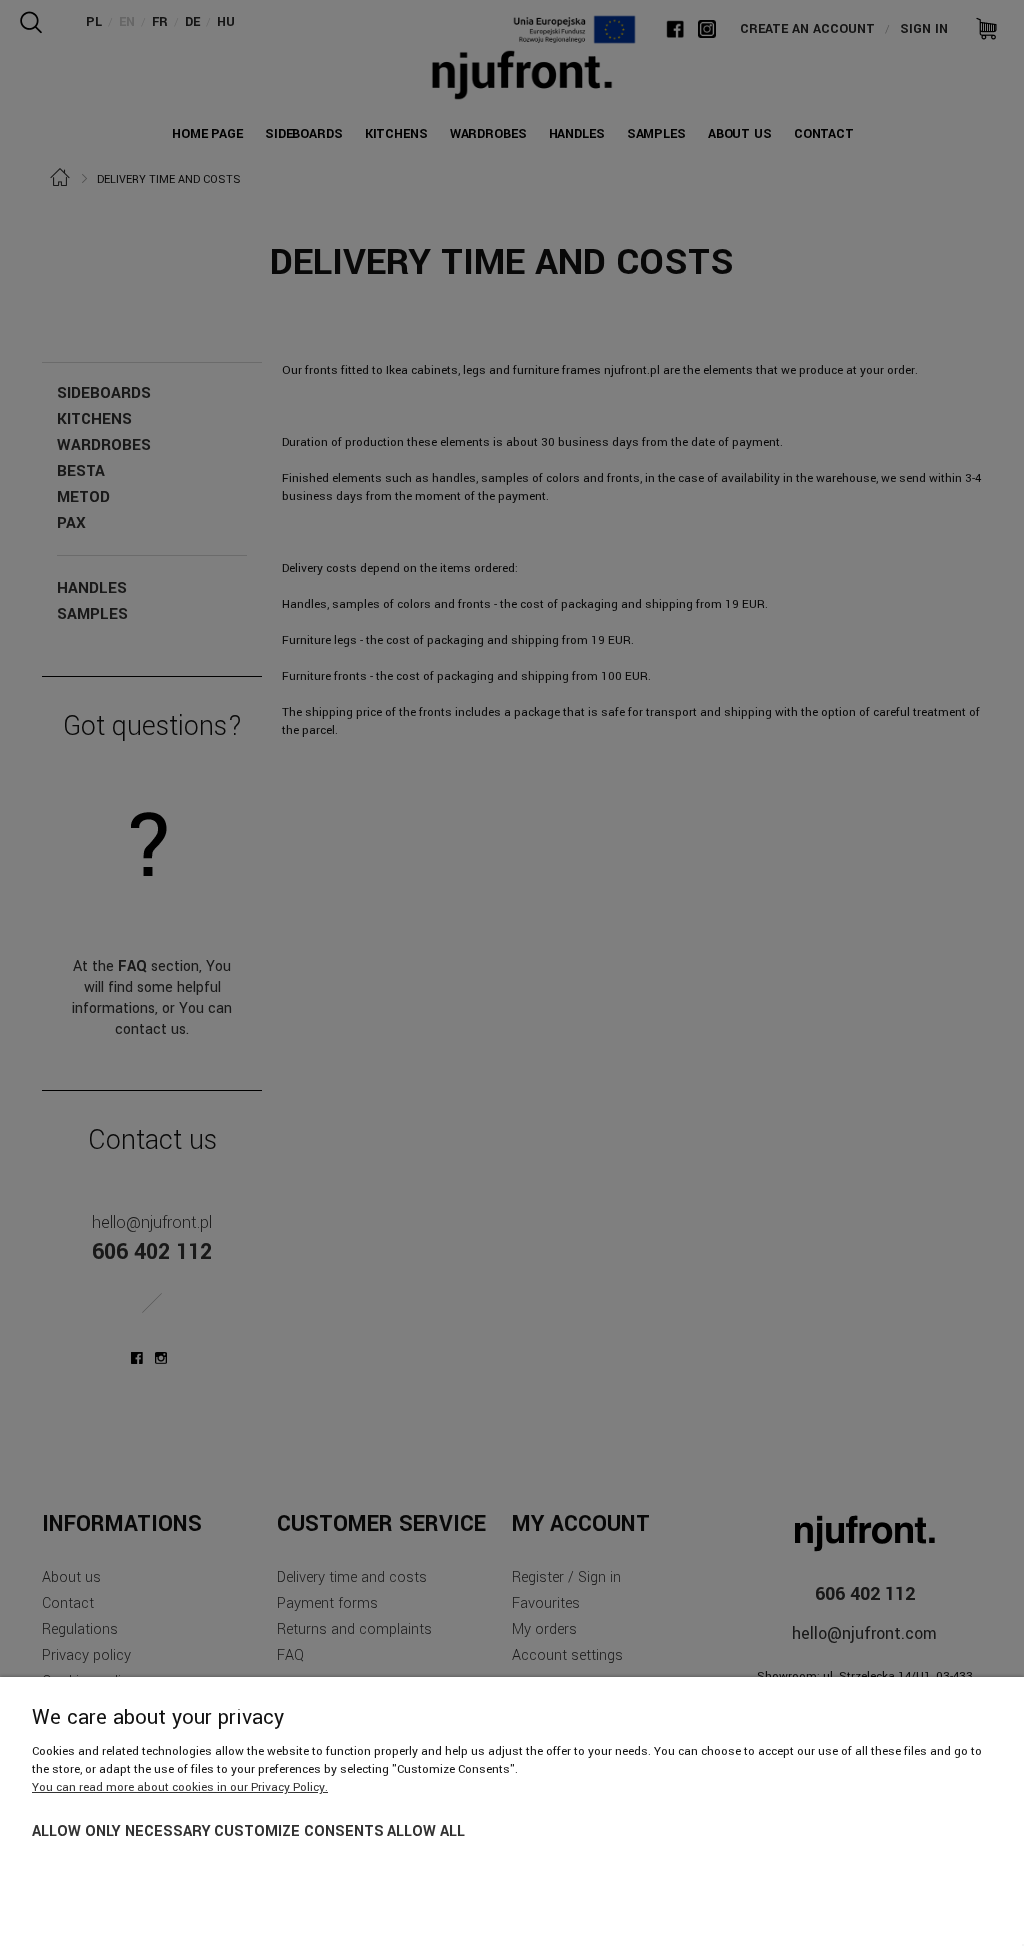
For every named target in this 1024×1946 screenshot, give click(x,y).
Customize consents (299, 1831)
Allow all (426, 1831)
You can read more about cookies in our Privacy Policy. (180, 1787)
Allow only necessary (121, 1831)
